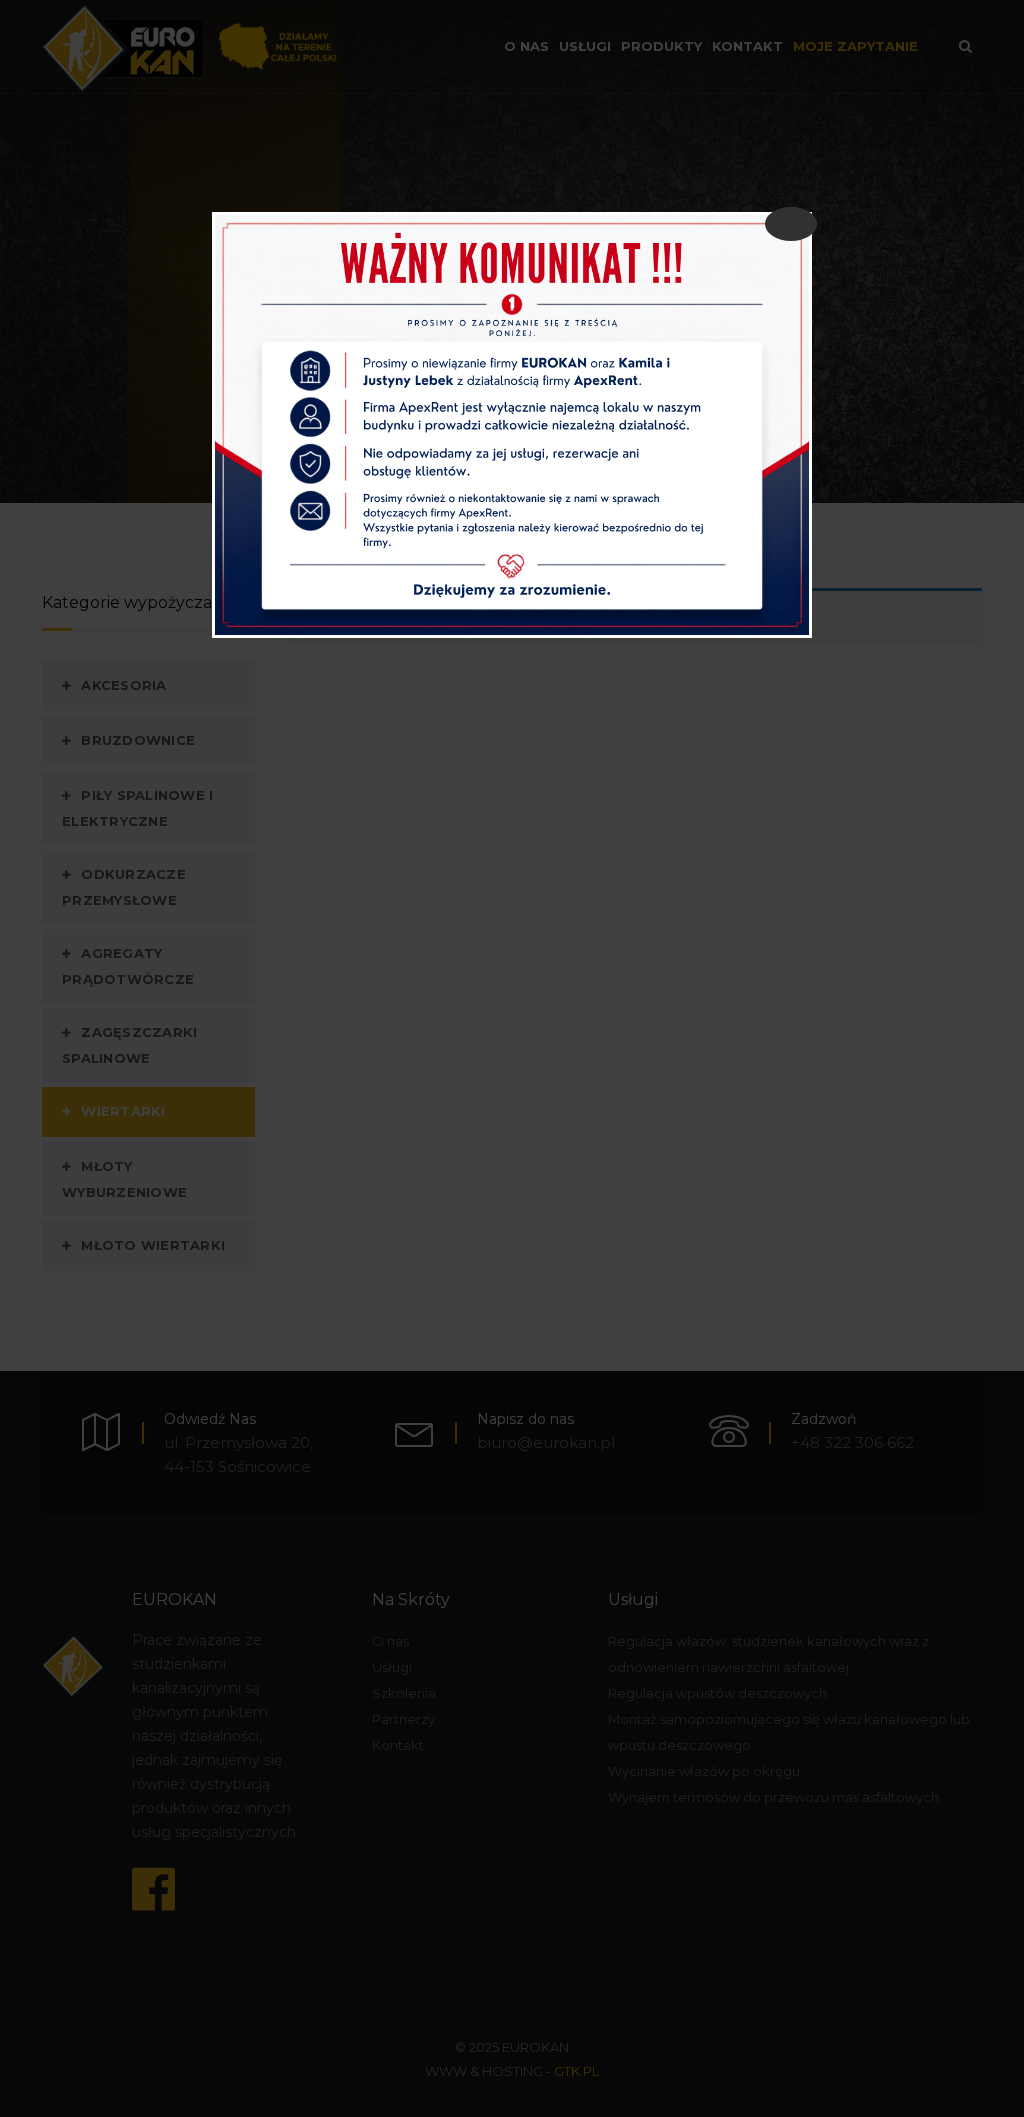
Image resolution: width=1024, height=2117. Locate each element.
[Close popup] (791, 224)
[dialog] (512, 425)
